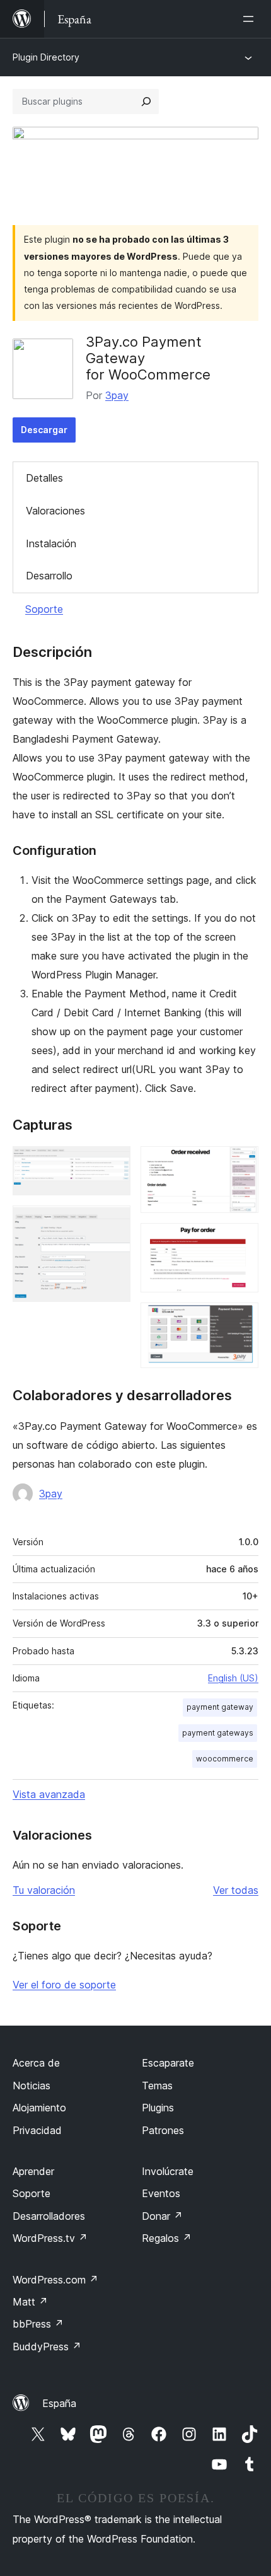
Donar (162, 2216)
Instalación (51, 543)
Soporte (44, 609)
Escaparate (168, 2063)
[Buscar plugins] (146, 102)
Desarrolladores (49, 2216)
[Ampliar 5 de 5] (241, 1320)
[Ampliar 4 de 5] (241, 1240)
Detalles (44, 478)
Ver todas (236, 1890)
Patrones (163, 2130)
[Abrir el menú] (251, 19)
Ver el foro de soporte (64, 1985)
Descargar (44, 430)
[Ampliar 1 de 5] (113, 1163)
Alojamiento (39, 2108)
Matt (30, 2302)
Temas (157, 2086)
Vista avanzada (49, 1794)
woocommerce (225, 1759)
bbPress (38, 2324)
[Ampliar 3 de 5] (241, 1163)
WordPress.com (55, 2280)
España (59, 2403)
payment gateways (218, 1733)
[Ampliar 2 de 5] (113, 1222)
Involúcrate (168, 2171)
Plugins (158, 2108)
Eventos (161, 2193)
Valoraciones (55, 511)
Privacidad (37, 2130)
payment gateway (220, 1707)
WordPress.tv (50, 2238)
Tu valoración (44, 1890)
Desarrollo (49, 576)
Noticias (32, 2086)
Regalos (167, 2238)
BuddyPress (47, 2347)
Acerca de (36, 2063)
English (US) (233, 1678)
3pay (117, 395)
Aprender (33, 2171)
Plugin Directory (46, 57)
